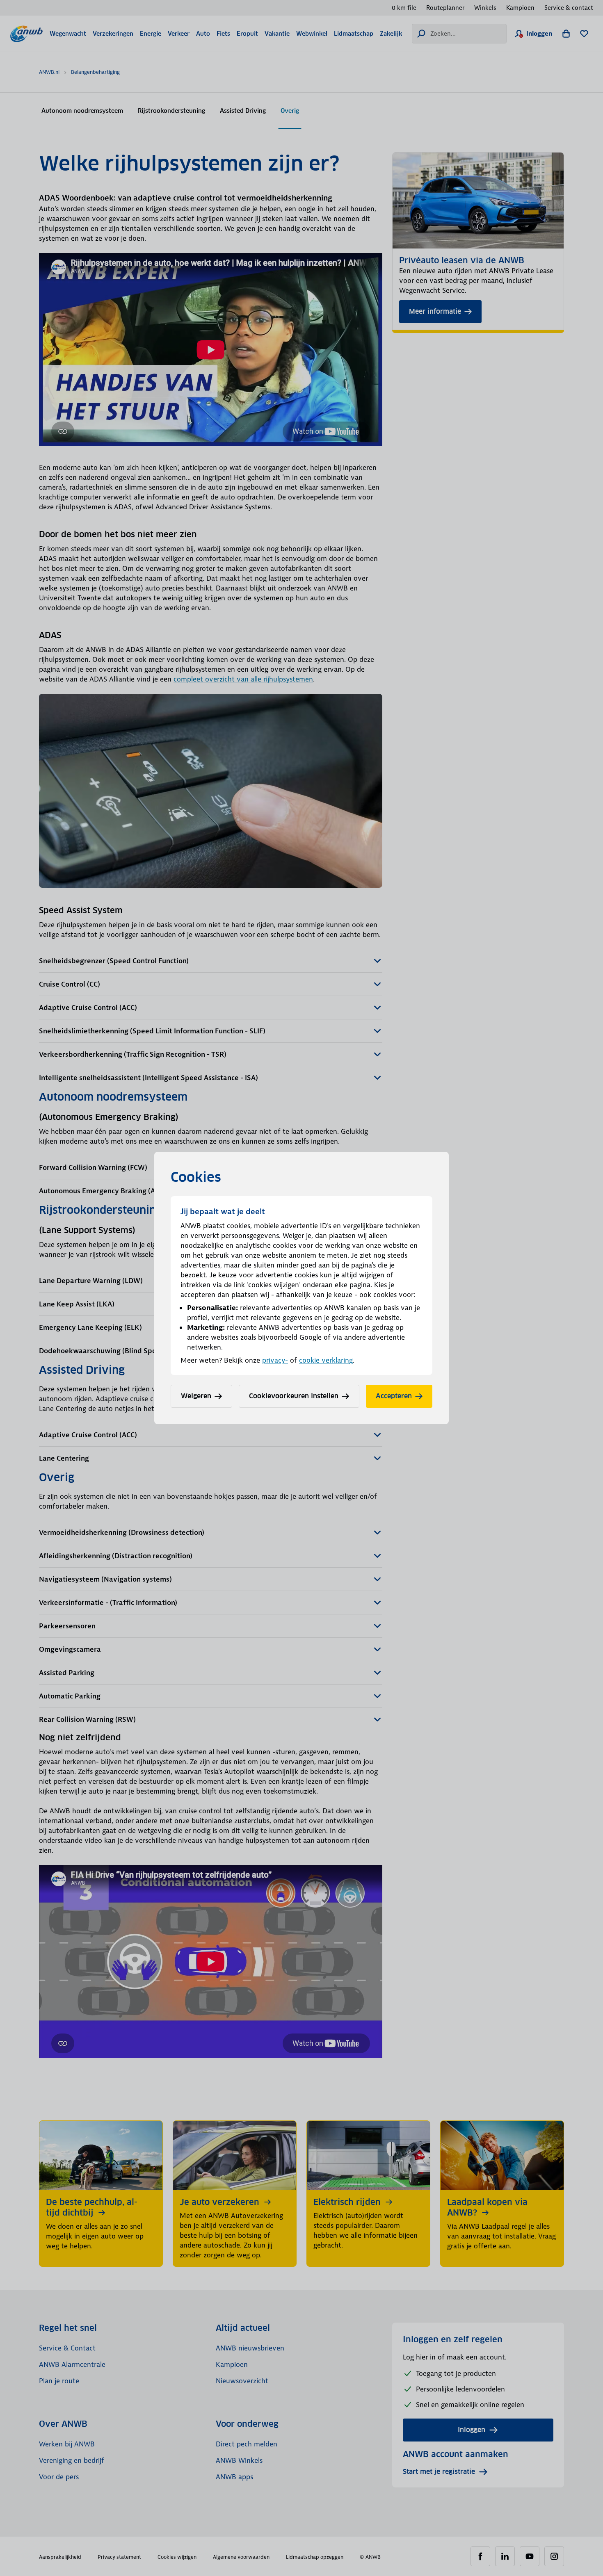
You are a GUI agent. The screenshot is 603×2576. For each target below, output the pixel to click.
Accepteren (394, 1396)
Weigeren (196, 1396)
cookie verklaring (326, 1360)
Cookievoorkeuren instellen (294, 1396)
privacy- (275, 1360)
